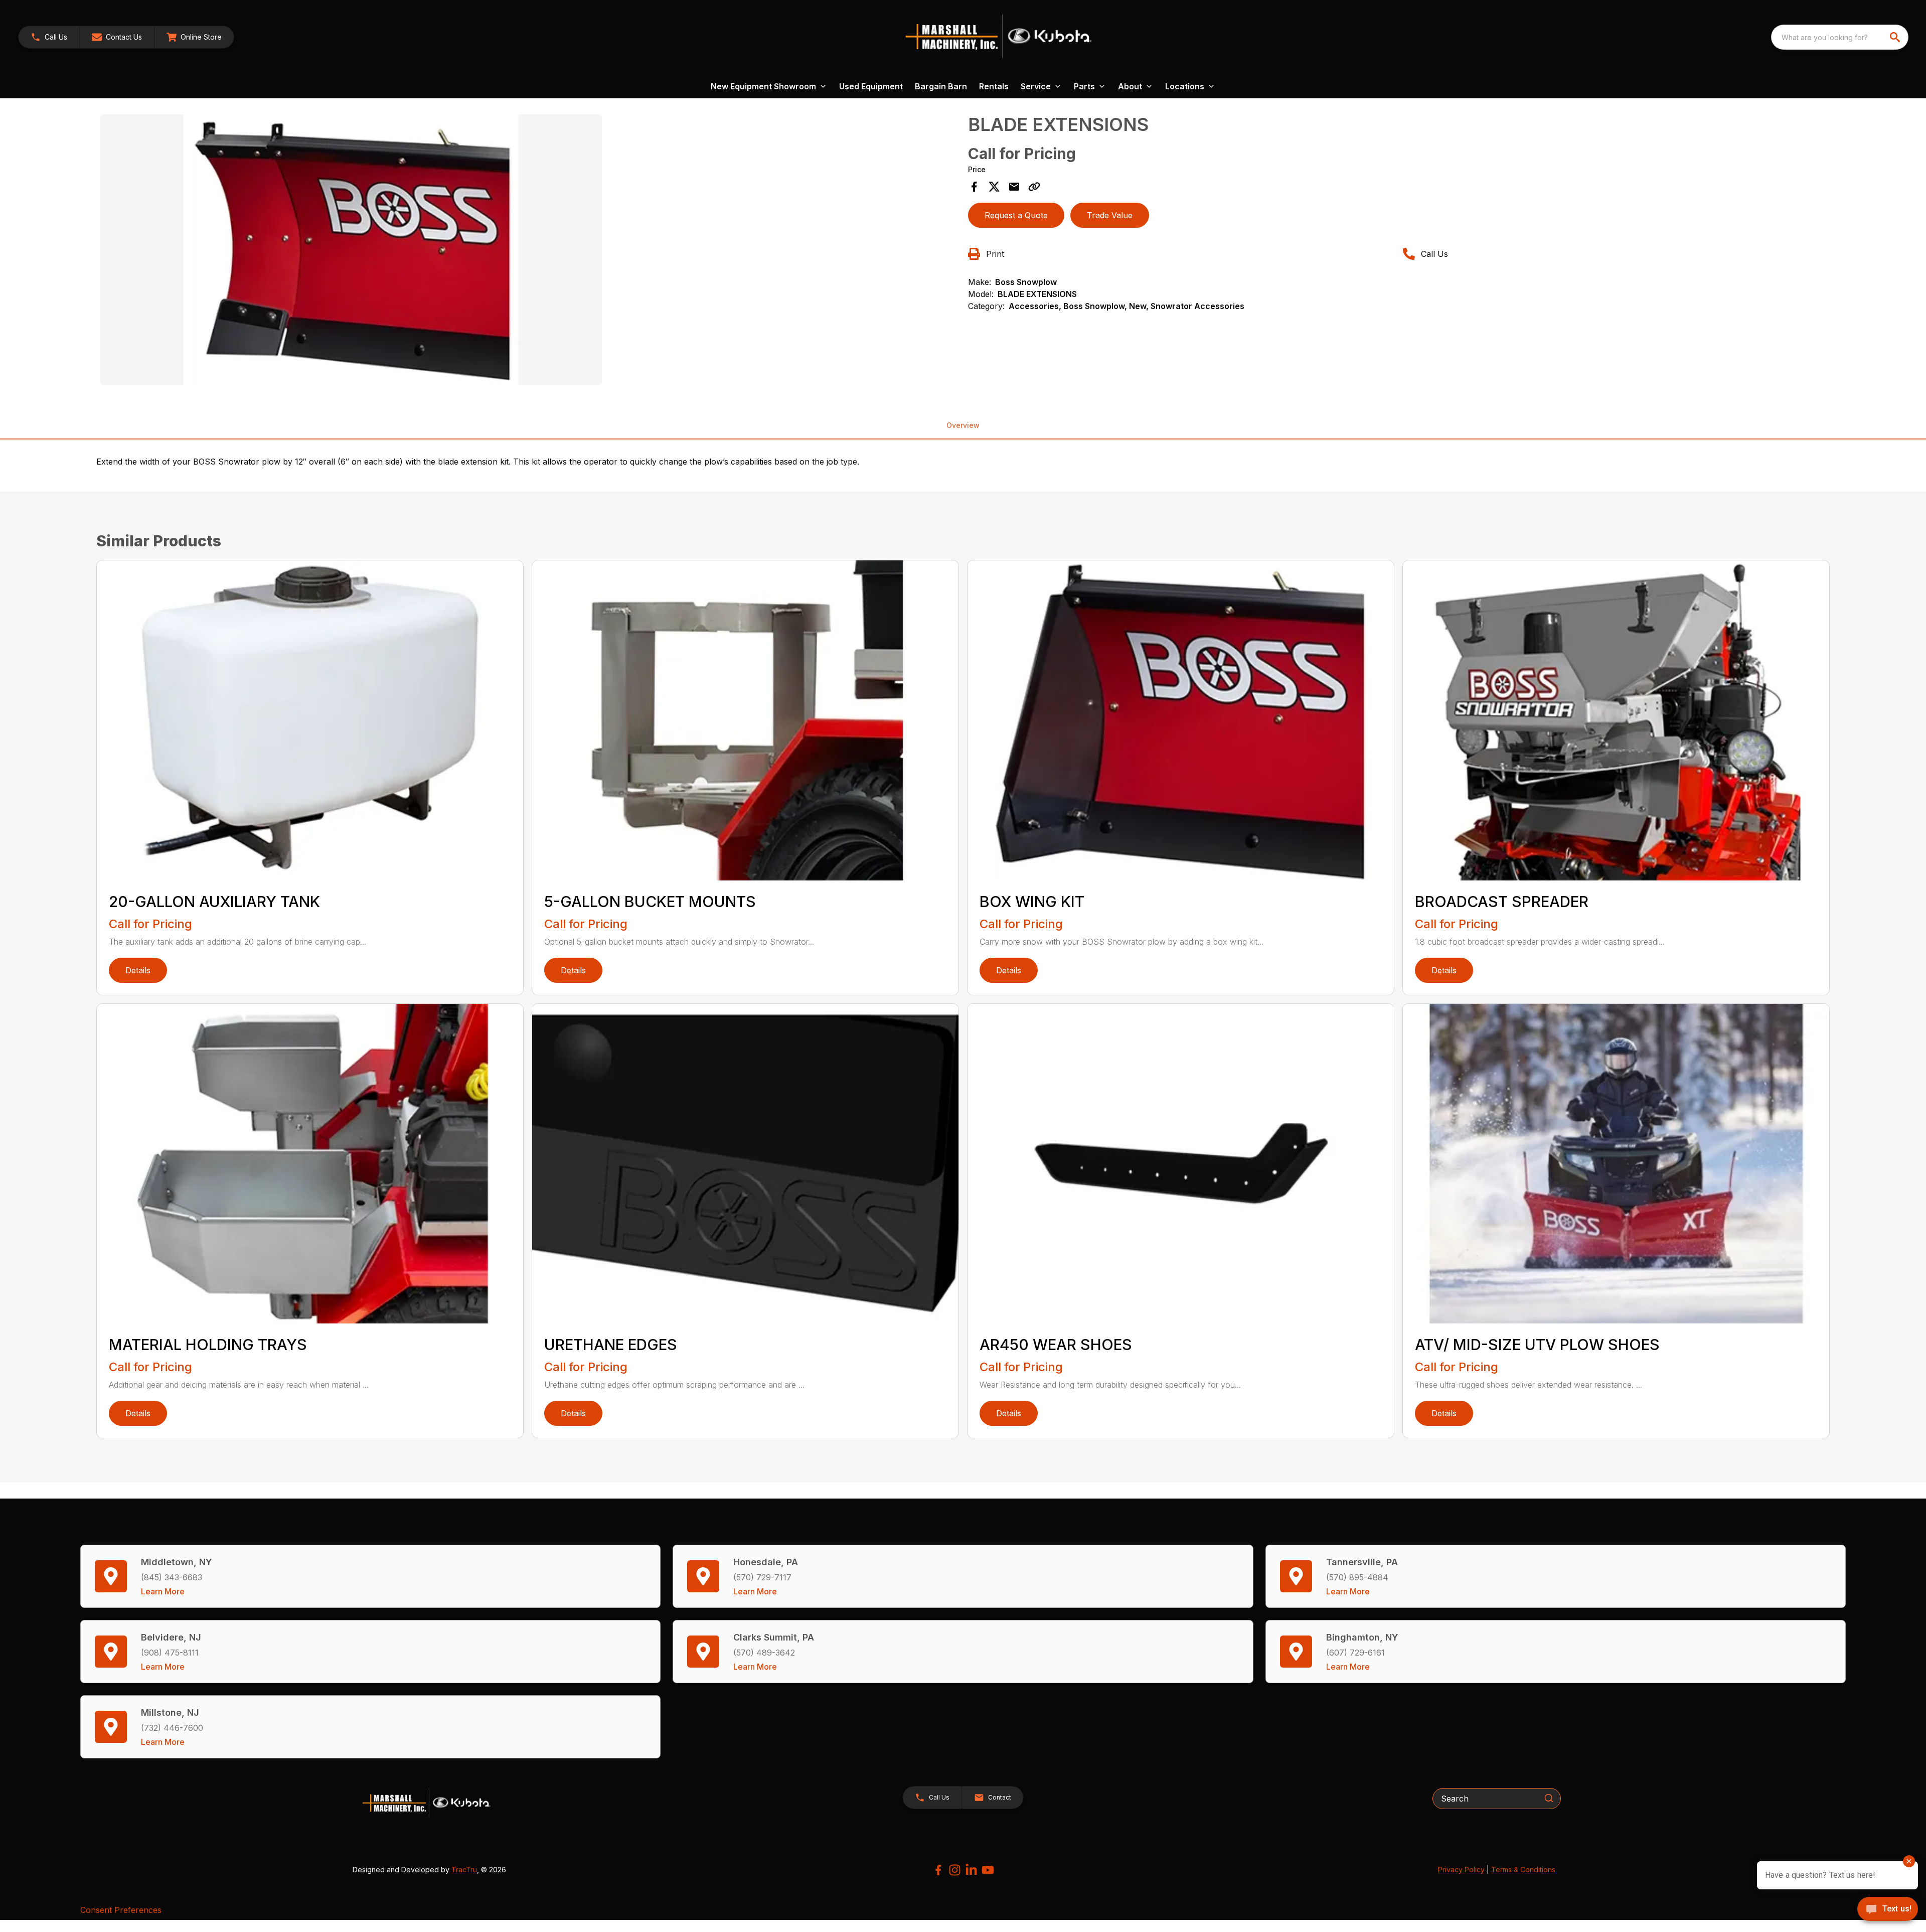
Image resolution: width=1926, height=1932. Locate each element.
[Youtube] (988, 1870)
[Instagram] (955, 1870)
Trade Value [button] (1110, 215)
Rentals (994, 86)
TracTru (464, 1870)
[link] (194, 37)
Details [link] (138, 970)
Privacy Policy (1461, 1870)
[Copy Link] (1034, 187)
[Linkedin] (971, 1870)
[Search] (1549, 1798)
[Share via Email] (1014, 187)
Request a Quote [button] (1016, 215)
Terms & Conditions (1523, 1870)
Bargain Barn (941, 86)
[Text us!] (1888, 1910)
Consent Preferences (121, 1910)
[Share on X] (994, 187)
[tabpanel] (529, 251)
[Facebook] (938, 1870)
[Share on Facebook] (974, 187)
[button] (49, 37)
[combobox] (1840, 37)
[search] (1896, 37)
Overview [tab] (963, 425)
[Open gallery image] (351, 250)
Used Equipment (871, 86)
